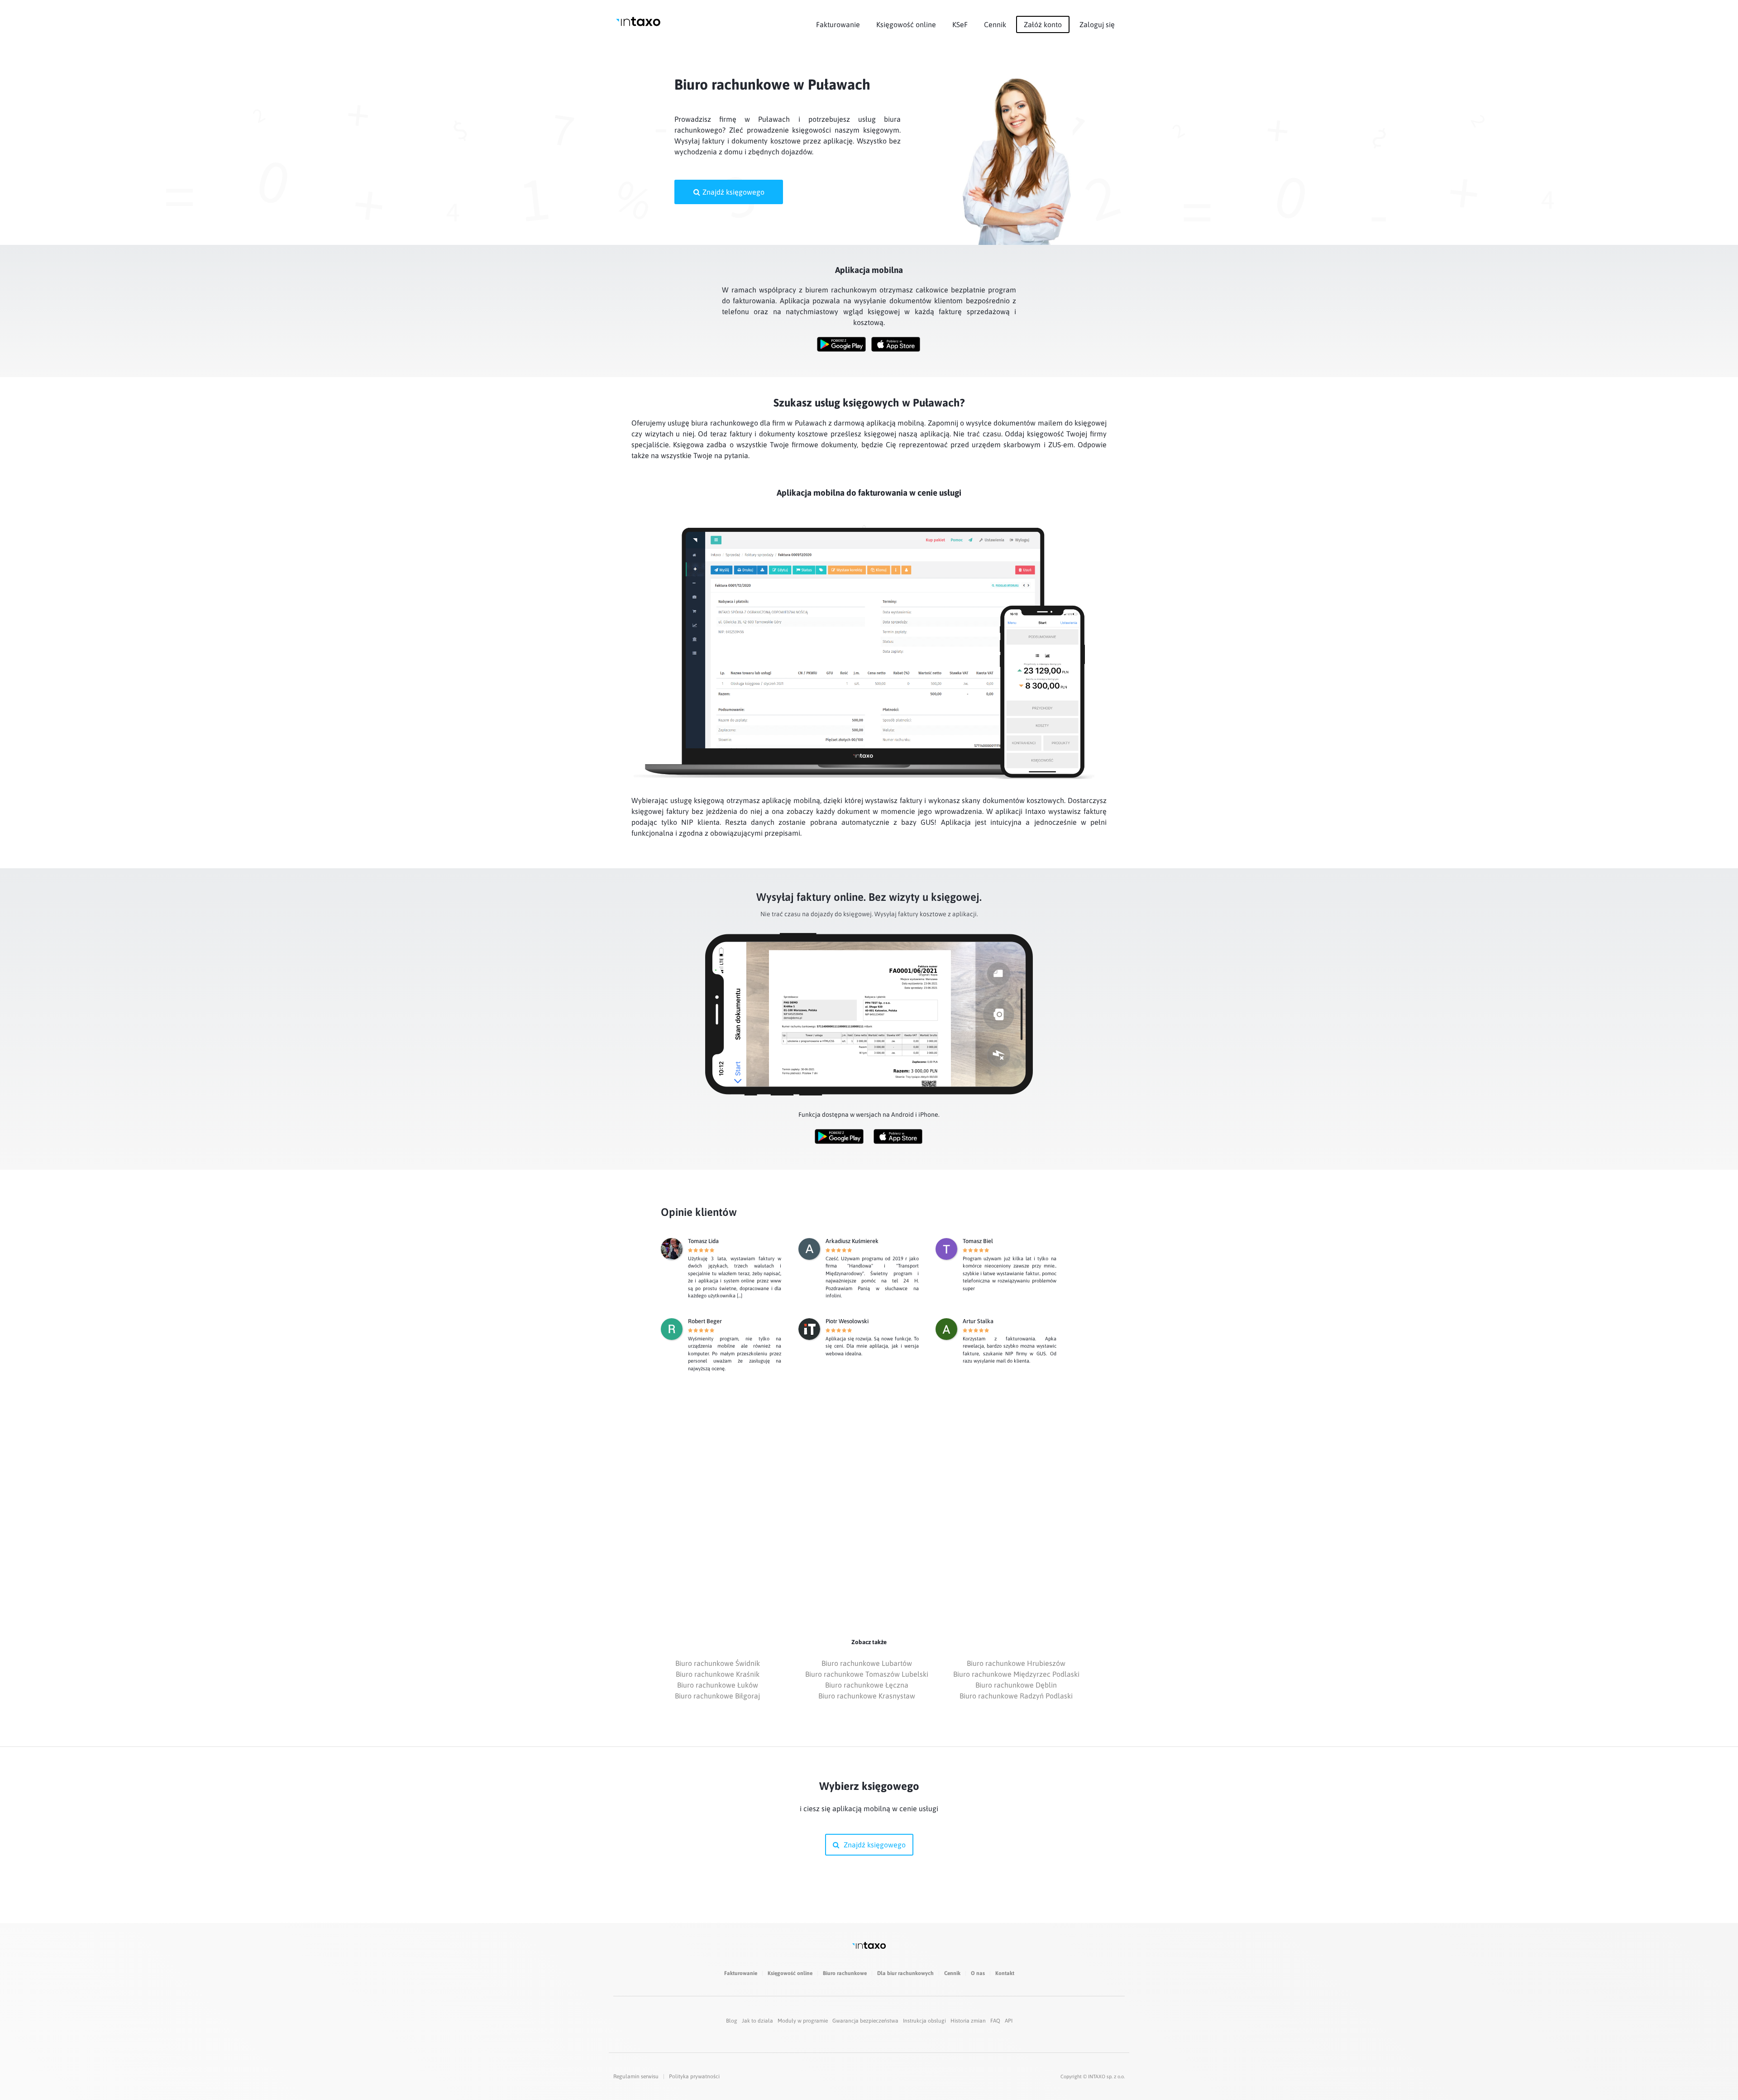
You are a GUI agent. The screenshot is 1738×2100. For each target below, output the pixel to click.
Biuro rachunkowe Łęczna (867, 1685)
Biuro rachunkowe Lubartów (867, 1663)
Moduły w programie (803, 2021)
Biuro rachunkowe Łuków (718, 1685)
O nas (978, 1973)
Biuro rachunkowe (845, 1973)
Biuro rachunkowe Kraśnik (718, 1674)
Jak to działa (757, 2021)
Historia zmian (968, 2021)
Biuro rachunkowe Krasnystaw (867, 1696)
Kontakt (1005, 1973)
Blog (732, 2021)
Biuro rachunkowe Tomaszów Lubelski (867, 1674)
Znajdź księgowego (733, 192)
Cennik (995, 24)
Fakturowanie (838, 24)
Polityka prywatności (694, 2076)
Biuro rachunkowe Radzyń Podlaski (1016, 1696)
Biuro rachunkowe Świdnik (718, 1663)
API (1009, 2021)
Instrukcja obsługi (924, 2021)
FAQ (995, 2021)
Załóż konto (1043, 24)
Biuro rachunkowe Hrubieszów (1016, 1663)
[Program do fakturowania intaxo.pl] (638, 22)
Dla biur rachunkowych (905, 1973)
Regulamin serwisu (636, 2076)
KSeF (960, 24)
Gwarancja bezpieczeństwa (865, 2021)
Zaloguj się (1097, 24)
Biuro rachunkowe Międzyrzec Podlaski (1016, 1674)
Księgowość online (906, 24)
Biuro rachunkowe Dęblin (1016, 1685)
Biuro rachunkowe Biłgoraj (717, 1696)
